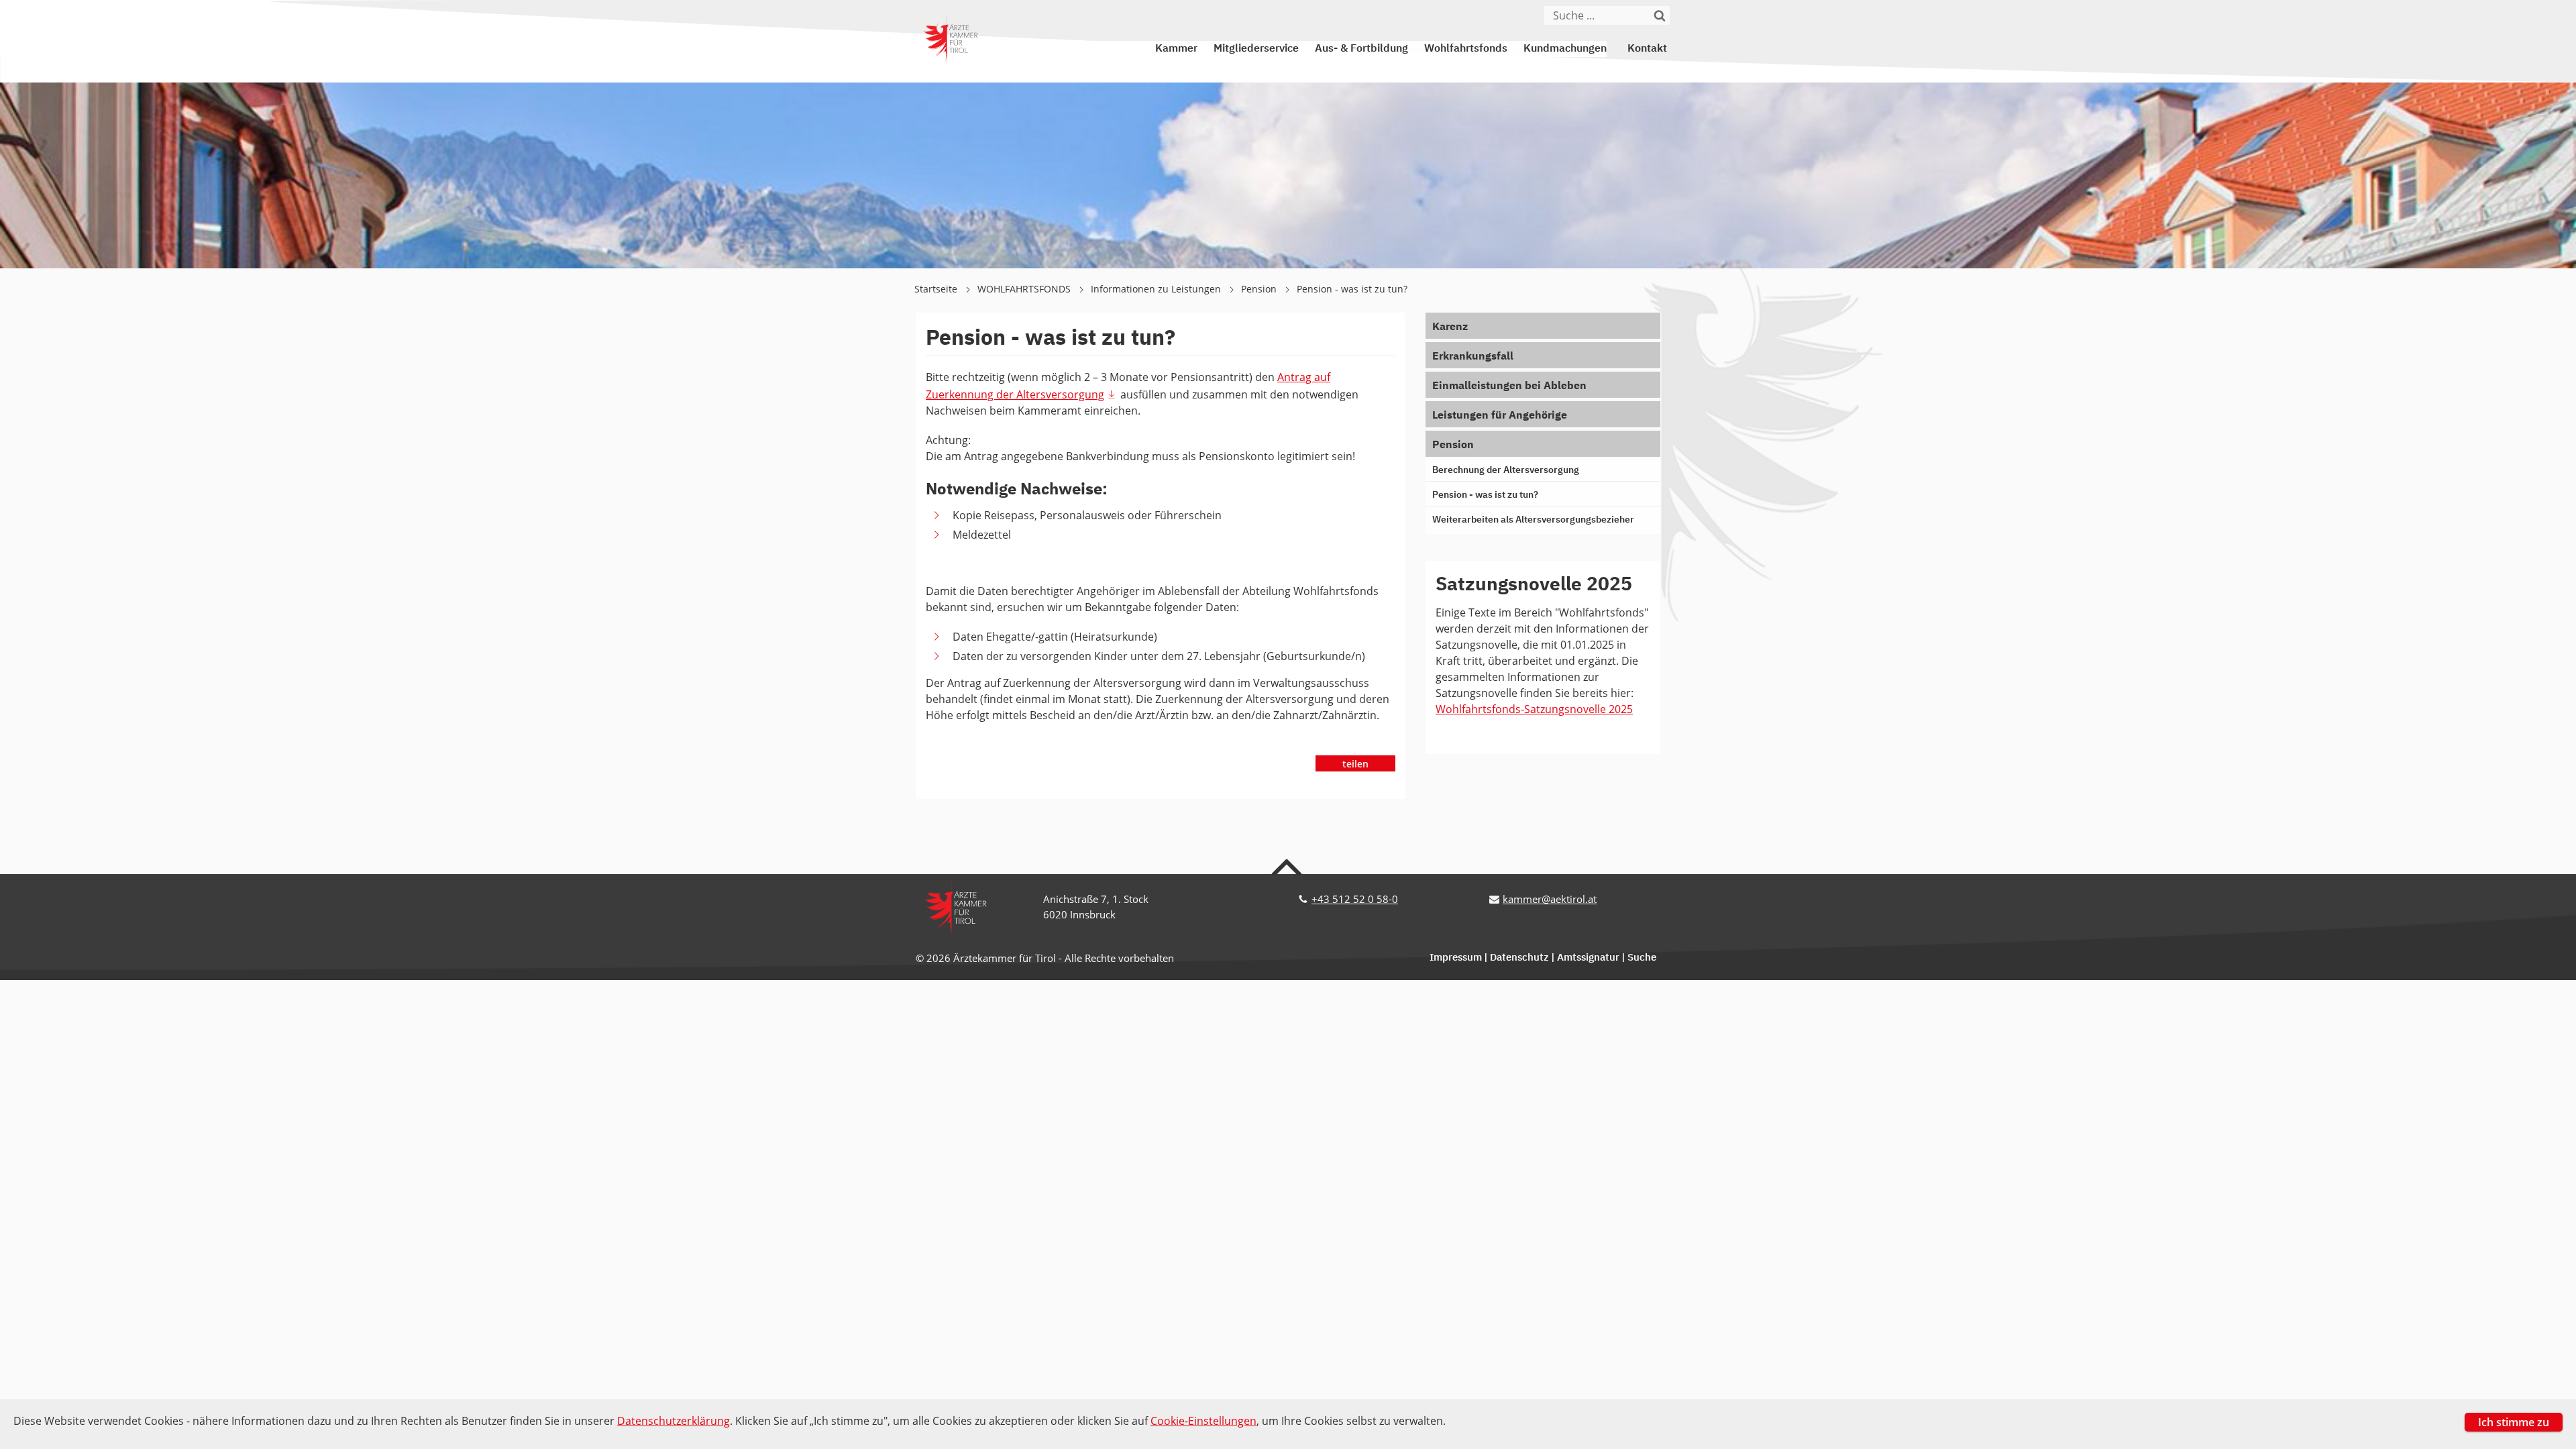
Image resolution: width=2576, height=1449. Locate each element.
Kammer (1176, 49)
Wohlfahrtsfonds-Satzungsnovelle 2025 (1534, 709)
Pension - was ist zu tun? (1352, 289)
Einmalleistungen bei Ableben (1509, 386)
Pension (1260, 289)
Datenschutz (1519, 958)
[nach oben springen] (1288, 866)
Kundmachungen (1565, 49)
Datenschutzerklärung (674, 1421)
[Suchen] (1660, 15)
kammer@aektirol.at (1550, 899)
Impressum (1456, 958)
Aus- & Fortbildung (1361, 49)
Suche (1642, 958)
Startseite (937, 289)
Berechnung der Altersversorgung (1506, 470)
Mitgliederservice (1256, 49)
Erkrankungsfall (1473, 357)
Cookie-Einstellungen (1203, 1421)
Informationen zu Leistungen (1157, 289)
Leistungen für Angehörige (1500, 416)
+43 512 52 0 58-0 (1355, 899)
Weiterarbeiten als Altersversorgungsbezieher (1533, 520)
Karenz (1450, 327)
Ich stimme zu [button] (2514, 1422)
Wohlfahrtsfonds (1466, 49)
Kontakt (1647, 49)
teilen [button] (1355, 764)
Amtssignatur (1588, 958)
